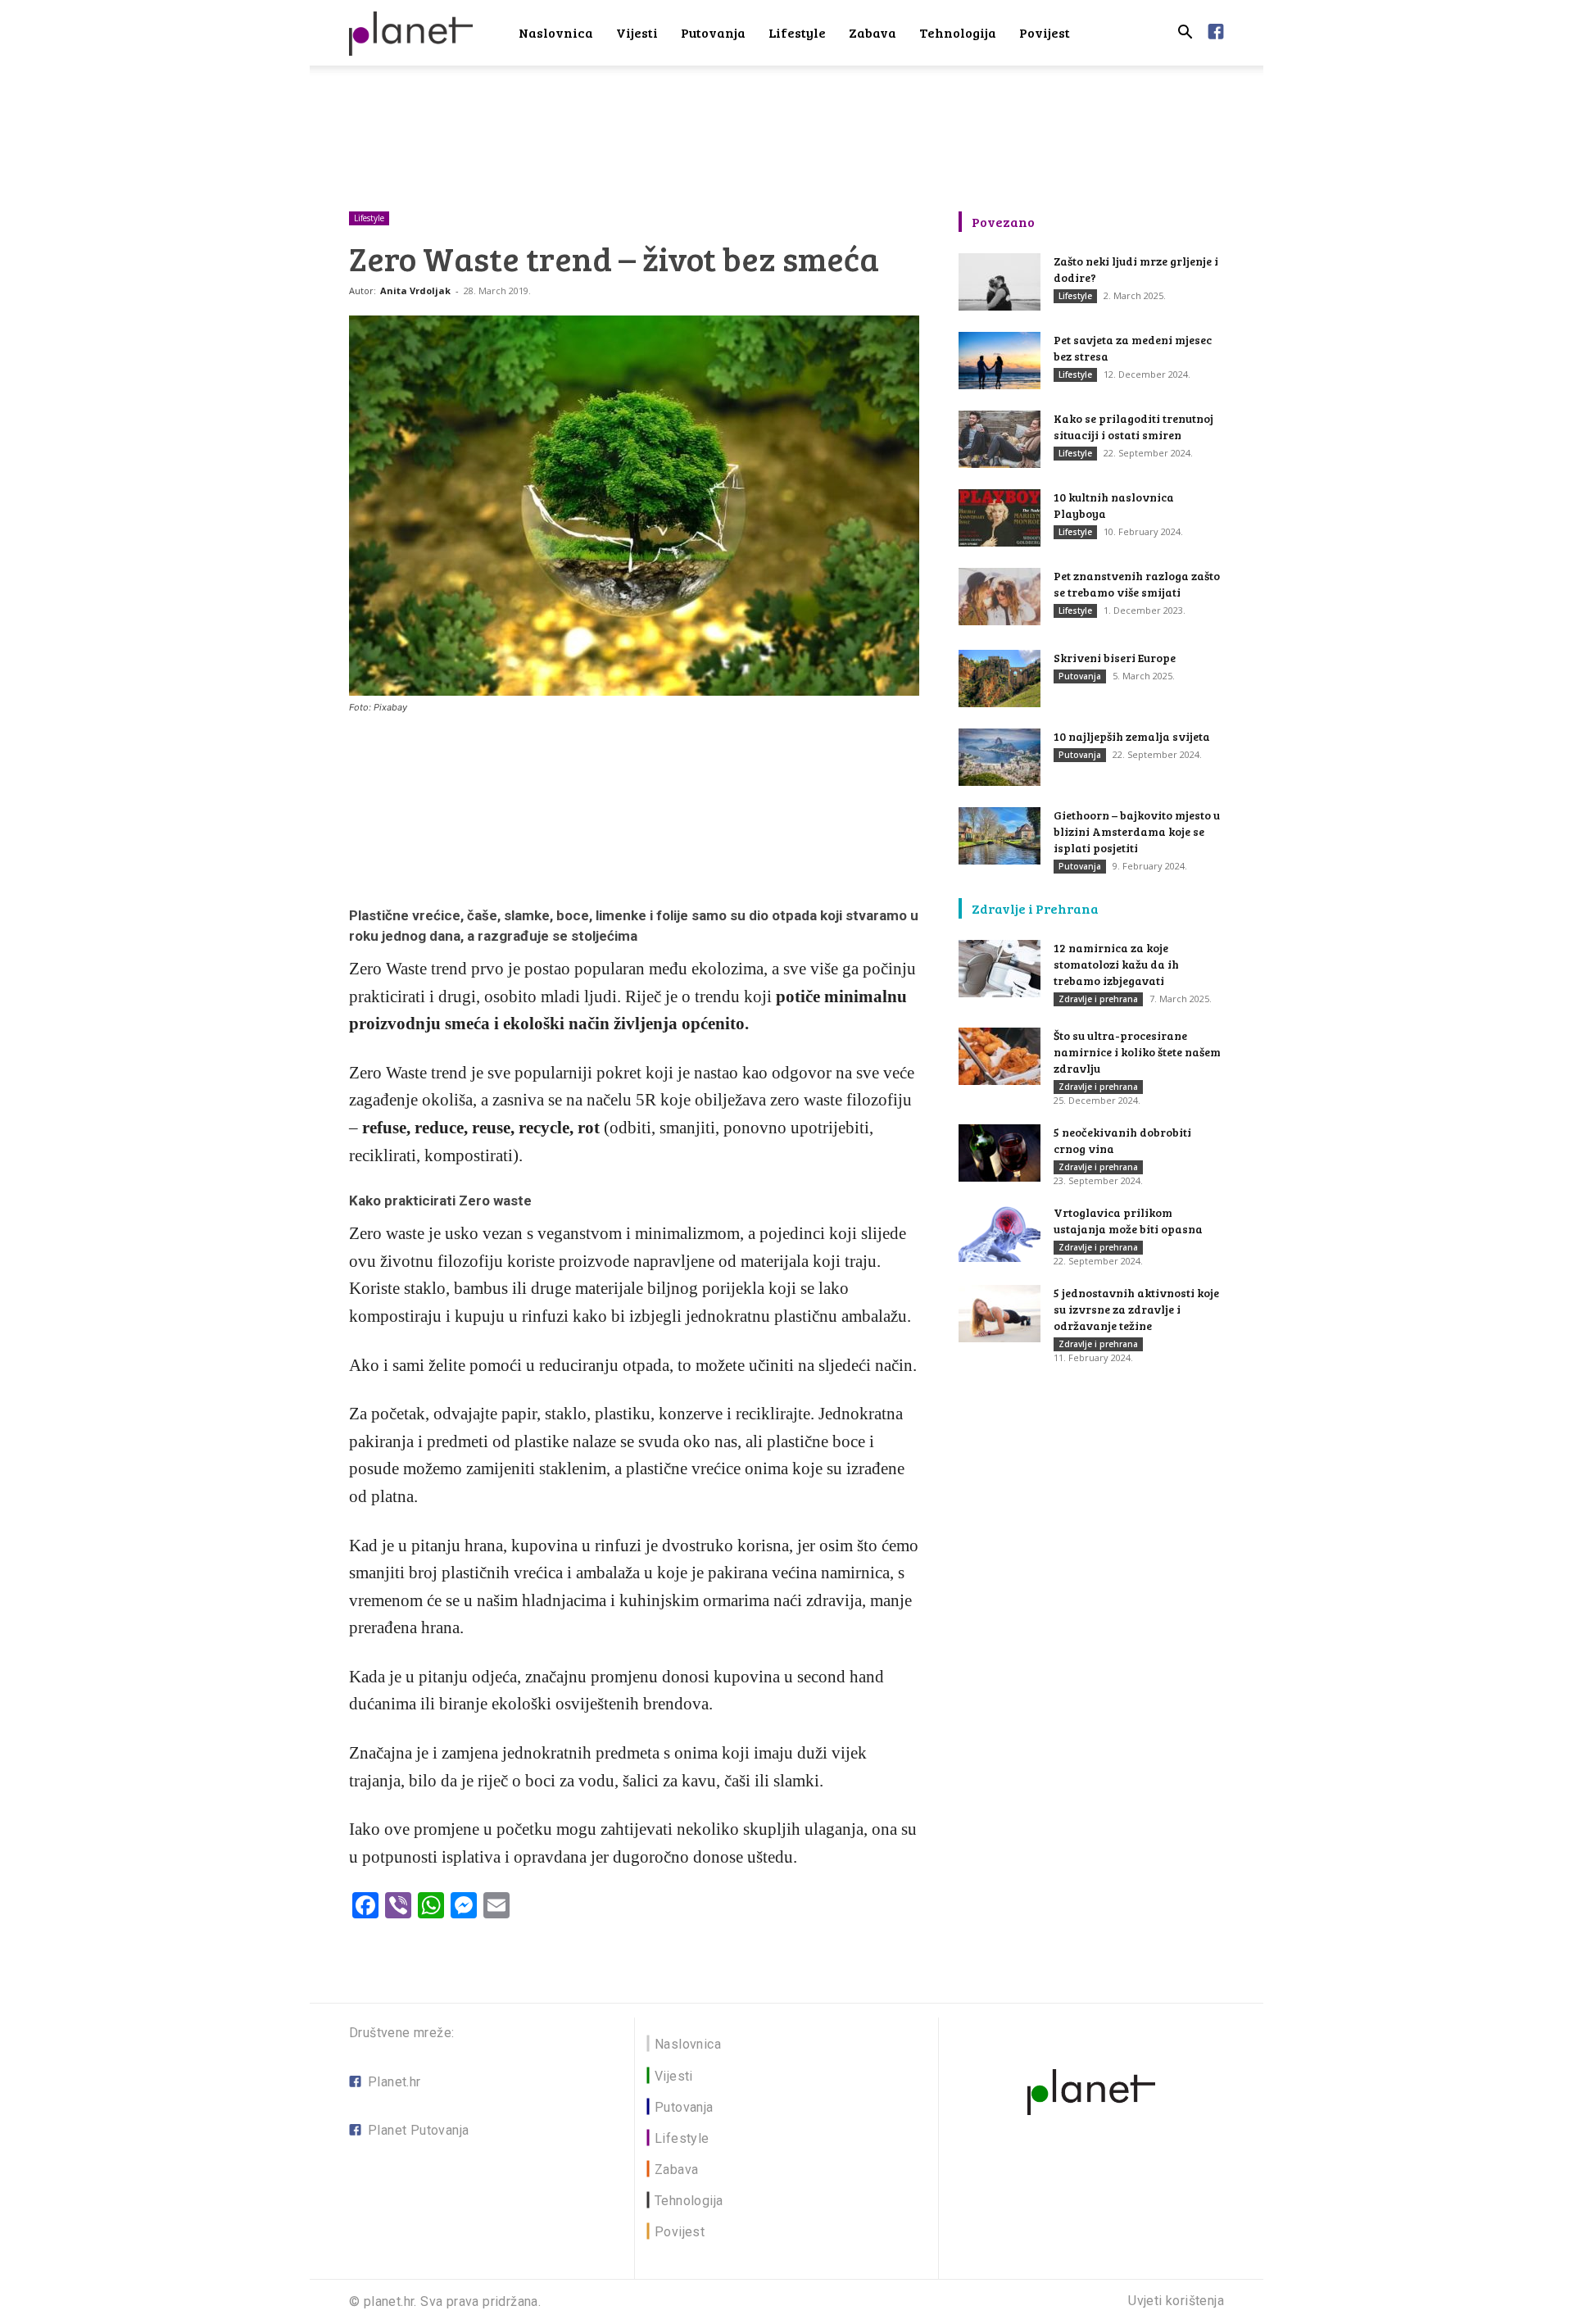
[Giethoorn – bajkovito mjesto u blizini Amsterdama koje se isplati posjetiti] (1000, 836)
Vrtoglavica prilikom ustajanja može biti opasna (1128, 1221)
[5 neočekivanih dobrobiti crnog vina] (1000, 1153)
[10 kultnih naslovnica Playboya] (1000, 518)
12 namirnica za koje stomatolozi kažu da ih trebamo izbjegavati (1116, 964)
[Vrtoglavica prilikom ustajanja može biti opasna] (1000, 1233)
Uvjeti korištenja (1176, 2301)
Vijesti (637, 32)
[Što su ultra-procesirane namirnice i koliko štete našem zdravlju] (1000, 1056)
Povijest (1045, 32)
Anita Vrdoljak (415, 290)
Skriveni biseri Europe (1115, 658)
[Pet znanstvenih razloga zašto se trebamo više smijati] (1000, 597)
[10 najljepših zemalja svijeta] (1000, 757)
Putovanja (713, 32)
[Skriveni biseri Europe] (1000, 679)
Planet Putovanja (418, 2130)
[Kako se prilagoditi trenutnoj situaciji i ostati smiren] (1000, 439)
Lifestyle (797, 32)
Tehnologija (958, 32)
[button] (1185, 34)
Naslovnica (556, 32)
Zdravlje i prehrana (1098, 999)
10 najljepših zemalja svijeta (1132, 736)
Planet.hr (394, 2082)
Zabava (873, 32)
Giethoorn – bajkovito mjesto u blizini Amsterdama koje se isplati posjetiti (1137, 831)
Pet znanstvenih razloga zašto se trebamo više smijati (1137, 584)
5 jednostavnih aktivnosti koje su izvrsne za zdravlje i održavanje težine (1136, 1309)
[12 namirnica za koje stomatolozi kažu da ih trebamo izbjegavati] (1000, 969)
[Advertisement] (786, 122)
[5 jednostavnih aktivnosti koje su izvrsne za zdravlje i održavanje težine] (1000, 1314)
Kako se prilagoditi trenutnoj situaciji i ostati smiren (1133, 427)
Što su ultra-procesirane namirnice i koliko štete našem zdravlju (1137, 1052)
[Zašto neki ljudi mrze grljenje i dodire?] (1000, 282)
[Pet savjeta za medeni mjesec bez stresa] (1000, 361)
